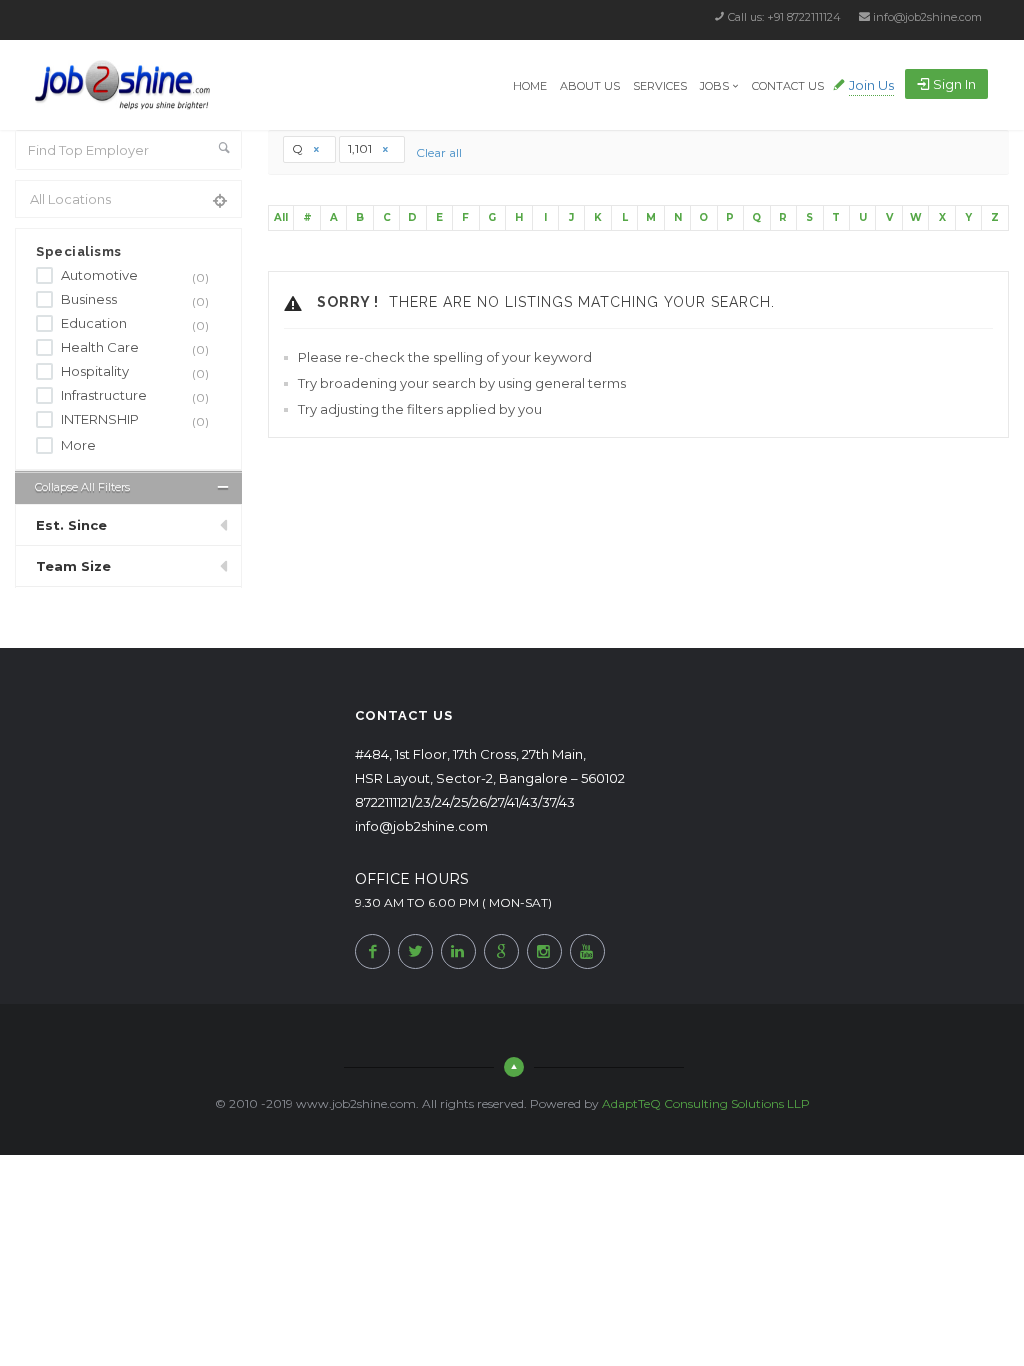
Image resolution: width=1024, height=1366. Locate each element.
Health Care (135, 348)
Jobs (714, 86)
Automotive (135, 276)
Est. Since (71, 525)
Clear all (439, 152)
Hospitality (135, 372)
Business (135, 300)
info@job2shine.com (927, 17)
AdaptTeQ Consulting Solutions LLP (706, 1103)
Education (135, 324)
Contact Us (788, 86)
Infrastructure (135, 396)
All (281, 217)
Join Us (871, 85)
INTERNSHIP (135, 420)
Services (660, 86)
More (78, 445)
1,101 (361, 148)
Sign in (954, 84)
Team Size (73, 566)
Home (530, 86)
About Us (590, 86)
